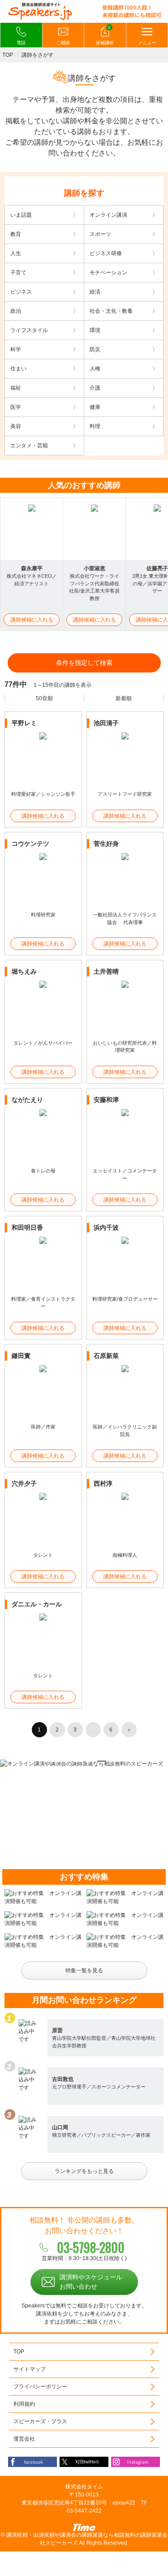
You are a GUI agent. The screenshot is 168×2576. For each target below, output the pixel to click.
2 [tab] (67, 1761)
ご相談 (63, 43)
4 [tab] (90, 1761)
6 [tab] (113, 1761)
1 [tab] (55, 1761)
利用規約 (24, 2404)
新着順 (124, 698)
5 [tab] (102, 1761)
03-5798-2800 (91, 2247)
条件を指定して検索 (84, 663)
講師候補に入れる (32, 620)
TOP (8, 55)
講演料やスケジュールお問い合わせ (91, 2282)
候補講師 (105, 35)
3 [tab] (78, 1761)
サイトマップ (30, 2369)
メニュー (147, 43)
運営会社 (24, 2439)
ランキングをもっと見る (84, 2171)
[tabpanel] (84, 1764)
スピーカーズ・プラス (40, 2421)
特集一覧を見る (84, 1971)
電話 (21, 43)
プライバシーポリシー (40, 2387)
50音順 (44, 698)
